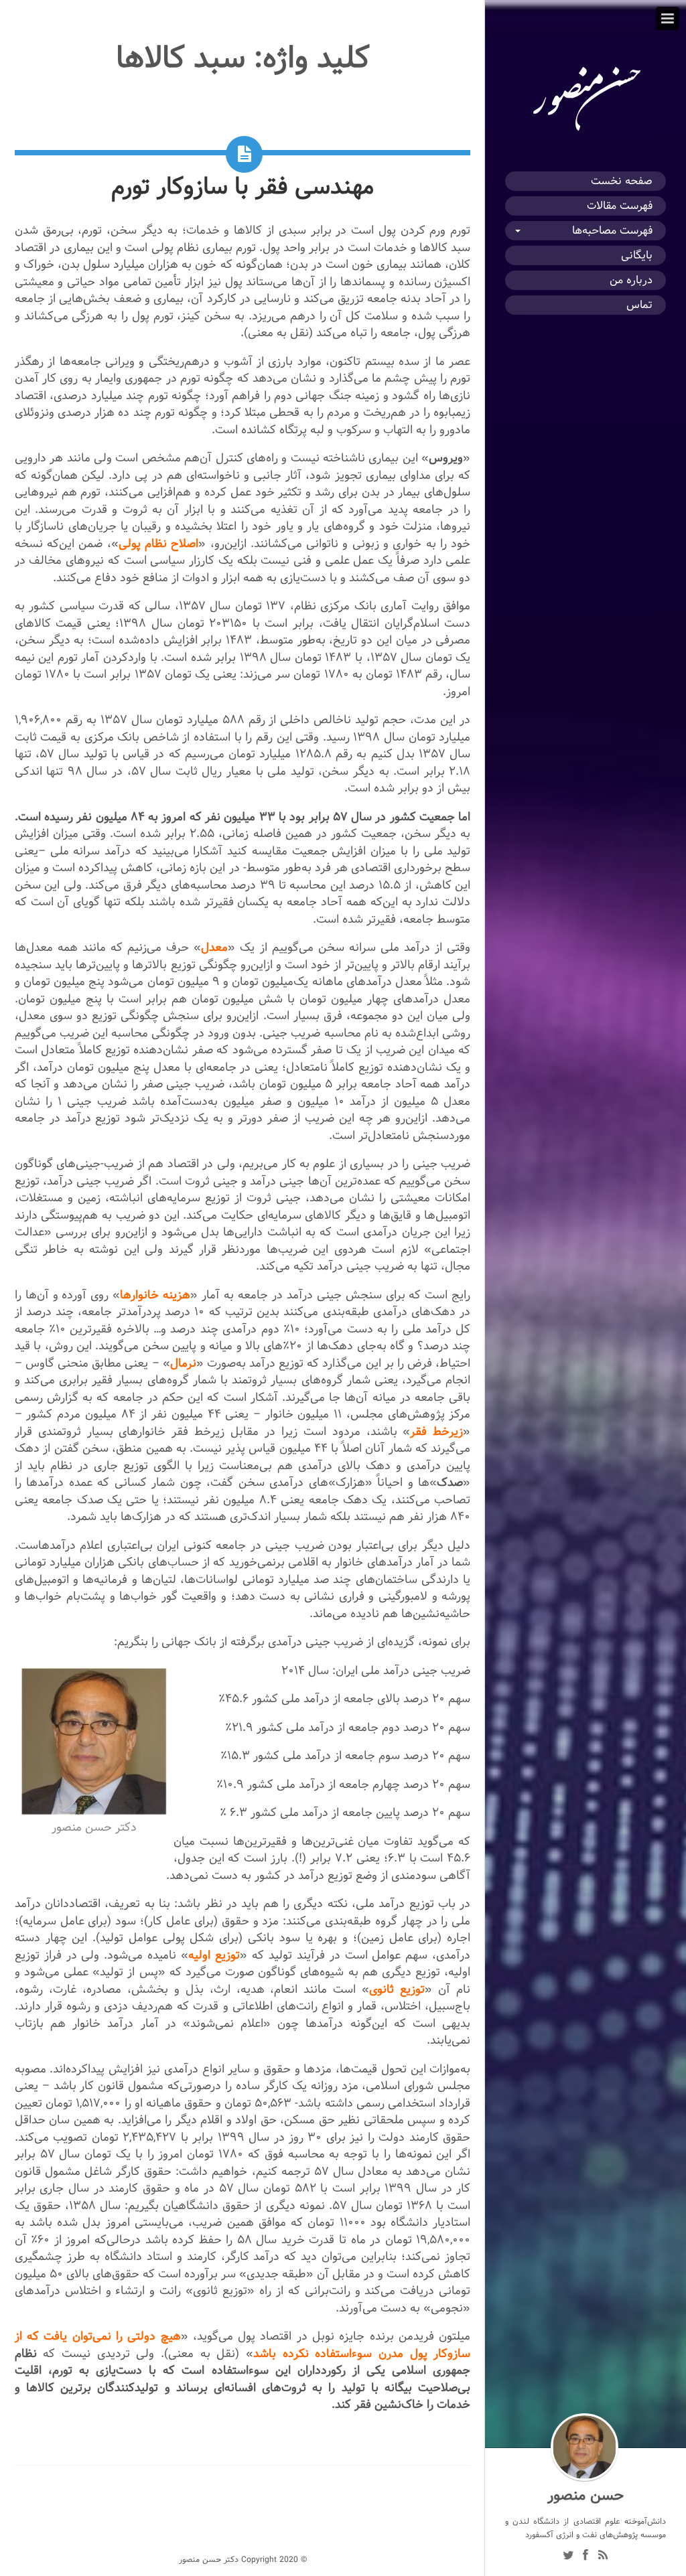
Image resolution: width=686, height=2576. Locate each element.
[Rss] (603, 2557)
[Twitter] (568, 2557)
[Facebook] (586, 2557)
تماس (639, 305)
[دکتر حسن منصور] (586, 131)
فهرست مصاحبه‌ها (612, 231)
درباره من (631, 280)
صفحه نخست (622, 181)
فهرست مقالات (620, 206)
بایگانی (637, 255)
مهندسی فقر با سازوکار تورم (243, 186)
